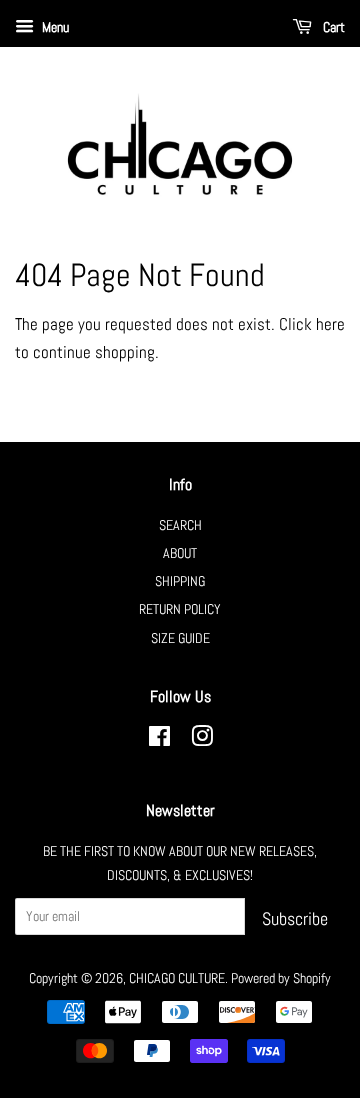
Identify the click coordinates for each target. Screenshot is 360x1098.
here (330, 324)
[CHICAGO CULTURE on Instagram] (202, 740)
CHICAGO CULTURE (177, 978)
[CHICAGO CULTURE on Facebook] (159, 740)
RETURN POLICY (180, 609)
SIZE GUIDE (180, 638)
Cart (332, 27)
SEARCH (180, 525)
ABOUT (180, 553)
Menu (54, 27)
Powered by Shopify (281, 978)
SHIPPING (180, 581)
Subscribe (295, 918)
